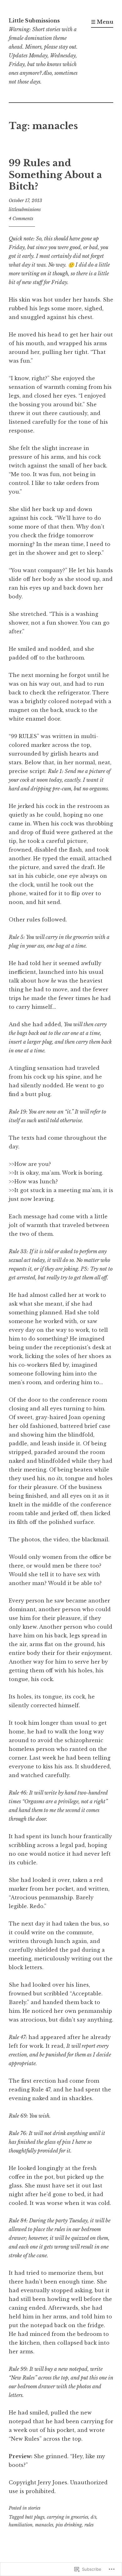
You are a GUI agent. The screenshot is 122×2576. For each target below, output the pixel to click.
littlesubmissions (25, 210)
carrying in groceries (68, 2517)
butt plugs (35, 2517)
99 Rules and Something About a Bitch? (55, 175)
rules (89, 2525)
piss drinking (69, 2525)
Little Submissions (34, 21)
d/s (94, 2517)
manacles (44, 2525)
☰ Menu (102, 22)
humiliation (21, 2525)
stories (34, 2508)
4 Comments (21, 219)
